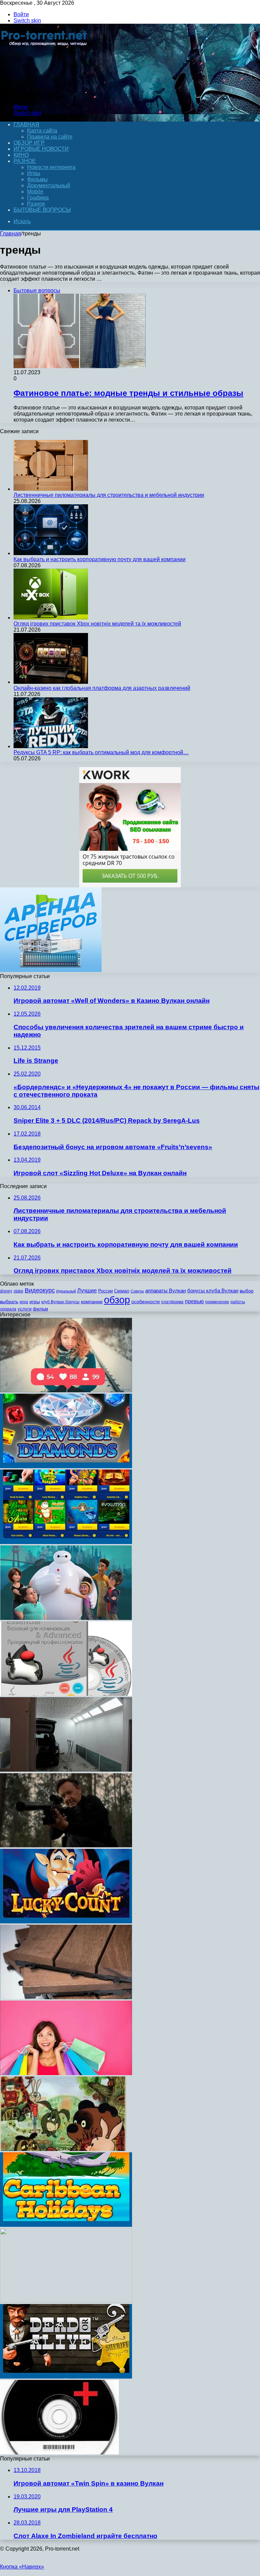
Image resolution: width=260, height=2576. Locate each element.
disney (6, 1291)
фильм (40, 1309)
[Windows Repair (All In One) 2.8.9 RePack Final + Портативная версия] (59, 2453)
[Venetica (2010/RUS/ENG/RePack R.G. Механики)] (66, 2301)
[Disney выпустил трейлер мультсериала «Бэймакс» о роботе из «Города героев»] (66, 1618)
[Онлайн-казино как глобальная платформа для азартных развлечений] (51, 682)
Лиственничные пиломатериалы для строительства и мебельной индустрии (109, 495)
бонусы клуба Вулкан (213, 1291)
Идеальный (66, 1291)
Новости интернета (51, 167)
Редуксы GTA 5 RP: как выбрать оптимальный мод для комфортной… (101, 752)
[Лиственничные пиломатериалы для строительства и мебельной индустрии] (51, 489)
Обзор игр (29, 143)
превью (194, 1301)
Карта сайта (42, 131)
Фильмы (37, 179)
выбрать (9, 1302)
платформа (172, 1302)
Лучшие (87, 1291)
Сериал (122, 1291)
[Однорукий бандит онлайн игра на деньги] (66, 1542)
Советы (137, 1291)
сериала (8, 1309)
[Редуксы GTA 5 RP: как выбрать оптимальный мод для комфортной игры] (51, 746)
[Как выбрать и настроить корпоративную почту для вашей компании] (51, 553)
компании (92, 1302)
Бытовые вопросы (42, 210)
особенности (146, 1302)
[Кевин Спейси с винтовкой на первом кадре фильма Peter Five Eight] (66, 1846)
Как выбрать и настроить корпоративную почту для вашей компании (100, 559)
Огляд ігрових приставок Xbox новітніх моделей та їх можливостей (97, 624)
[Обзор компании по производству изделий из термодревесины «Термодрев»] (66, 1997)
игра (24, 1302)
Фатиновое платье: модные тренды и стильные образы (128, 393)
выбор (247, 1291)
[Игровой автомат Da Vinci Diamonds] (66, 1466)
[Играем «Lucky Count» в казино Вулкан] (66, 1922)
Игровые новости (41, 149)
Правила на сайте (50, 137)
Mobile (35, 192)
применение (217, 1302)
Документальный (49, 185)
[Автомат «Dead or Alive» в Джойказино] (66, 2377)
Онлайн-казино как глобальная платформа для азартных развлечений (102, 688)
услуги (25, 1309)
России (105, 1291)
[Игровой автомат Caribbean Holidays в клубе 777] (66, 2225)
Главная (10, 234)
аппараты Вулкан (166, 1291)
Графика (38, 198)
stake (18, 1291)
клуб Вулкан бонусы (60, 1302)
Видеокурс (40, 1290)
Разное (25, 161)
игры (35, 1302)
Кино (21, 155)
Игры (34, 173)
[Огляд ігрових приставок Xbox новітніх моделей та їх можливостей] (51, 618)
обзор (117, 1300)
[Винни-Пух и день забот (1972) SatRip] (63, 2149)
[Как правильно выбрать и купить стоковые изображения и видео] (66, 2073)
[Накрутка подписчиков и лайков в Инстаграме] (66, 1390)
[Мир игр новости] (45, 95)
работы (238, 1302)
